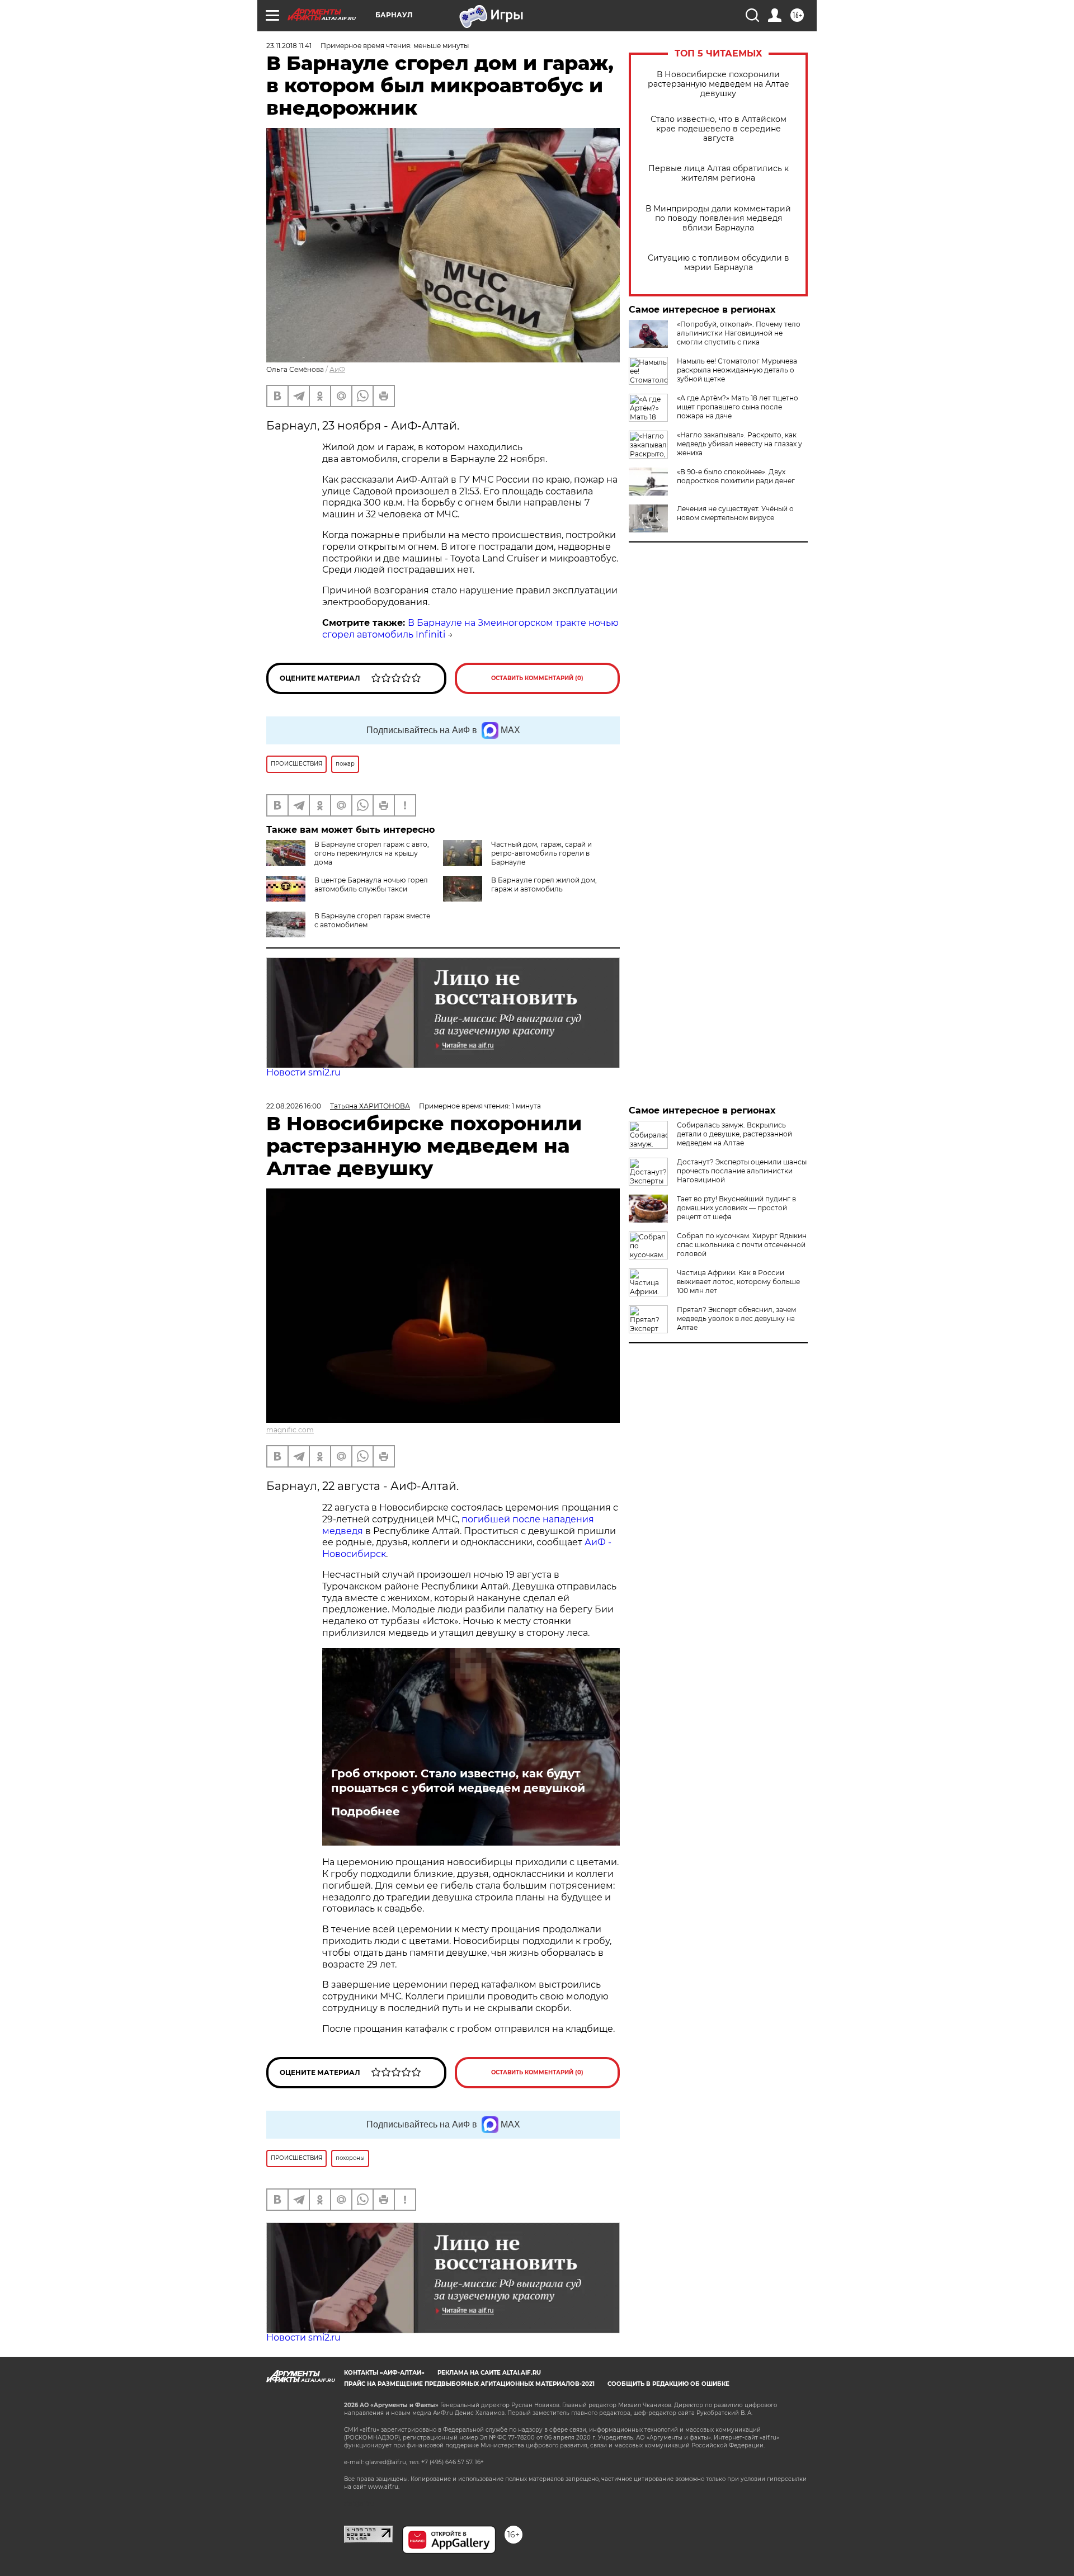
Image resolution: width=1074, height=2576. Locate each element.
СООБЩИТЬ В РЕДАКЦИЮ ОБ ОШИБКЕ (668, 2384)
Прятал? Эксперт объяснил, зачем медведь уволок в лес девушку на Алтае (736, 1318)
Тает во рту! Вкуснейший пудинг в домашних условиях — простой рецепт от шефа (736, 1208)
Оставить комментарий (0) (537, 678)
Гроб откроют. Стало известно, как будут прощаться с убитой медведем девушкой (458, 1781)
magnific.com (290, 1430)
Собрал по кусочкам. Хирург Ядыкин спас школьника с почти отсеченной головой (742, 1245)
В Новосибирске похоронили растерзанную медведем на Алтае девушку (719, 84)
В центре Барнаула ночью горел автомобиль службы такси (371, 884)
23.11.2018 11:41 (289, 46)
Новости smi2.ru (303, 1072)
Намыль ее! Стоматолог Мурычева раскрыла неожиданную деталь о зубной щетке (737, 370)
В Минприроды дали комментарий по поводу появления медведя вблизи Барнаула (718, 218)
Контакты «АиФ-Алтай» (384, 2373)
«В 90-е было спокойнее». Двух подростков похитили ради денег (736, 476)
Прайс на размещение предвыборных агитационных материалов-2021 (469, 2384)
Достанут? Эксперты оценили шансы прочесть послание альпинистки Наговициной (742, 1171)
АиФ (337, 369)
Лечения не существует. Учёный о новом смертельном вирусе (735, 513)
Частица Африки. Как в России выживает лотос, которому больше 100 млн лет (738, 1282)
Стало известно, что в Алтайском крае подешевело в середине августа (719, 129)
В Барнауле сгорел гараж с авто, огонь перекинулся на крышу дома (372, 853)
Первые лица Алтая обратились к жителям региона (719, 173)
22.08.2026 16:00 (294, 1106)
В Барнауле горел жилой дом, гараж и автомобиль (544, 884)
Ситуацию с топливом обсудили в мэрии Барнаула (719, 263)
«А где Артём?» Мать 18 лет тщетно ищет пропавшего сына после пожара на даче (738, 407)
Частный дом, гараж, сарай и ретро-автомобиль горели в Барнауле (541, 853)
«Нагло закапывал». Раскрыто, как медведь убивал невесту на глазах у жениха (739, 444)
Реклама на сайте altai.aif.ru (489, 2373)
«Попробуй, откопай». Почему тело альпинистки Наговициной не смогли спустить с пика (739, 333)
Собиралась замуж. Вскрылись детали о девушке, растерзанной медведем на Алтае (734, 1134)
